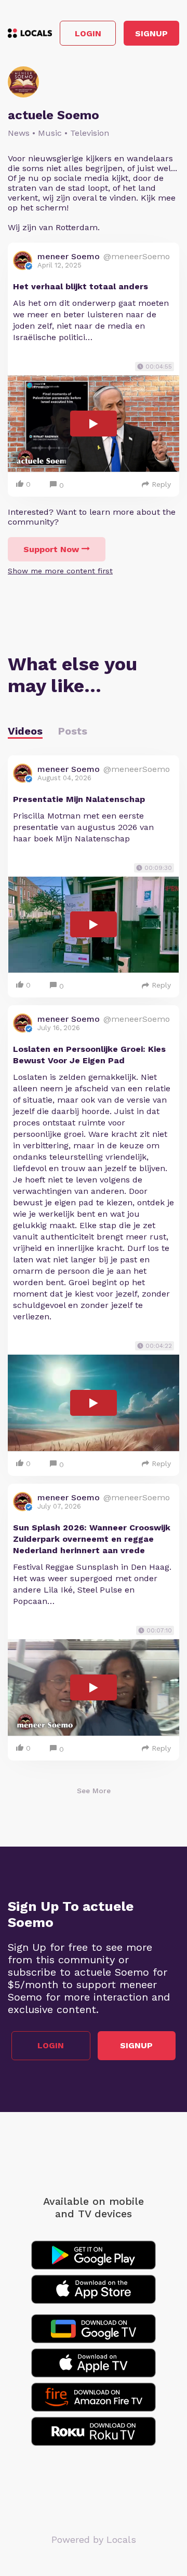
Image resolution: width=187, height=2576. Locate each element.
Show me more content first (60, 571)
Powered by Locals (94, 2539)
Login (88, 33)
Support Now (51, 549)
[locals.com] (30, 33)
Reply (161, 484)
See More (94, 1791)
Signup (151, 33)
